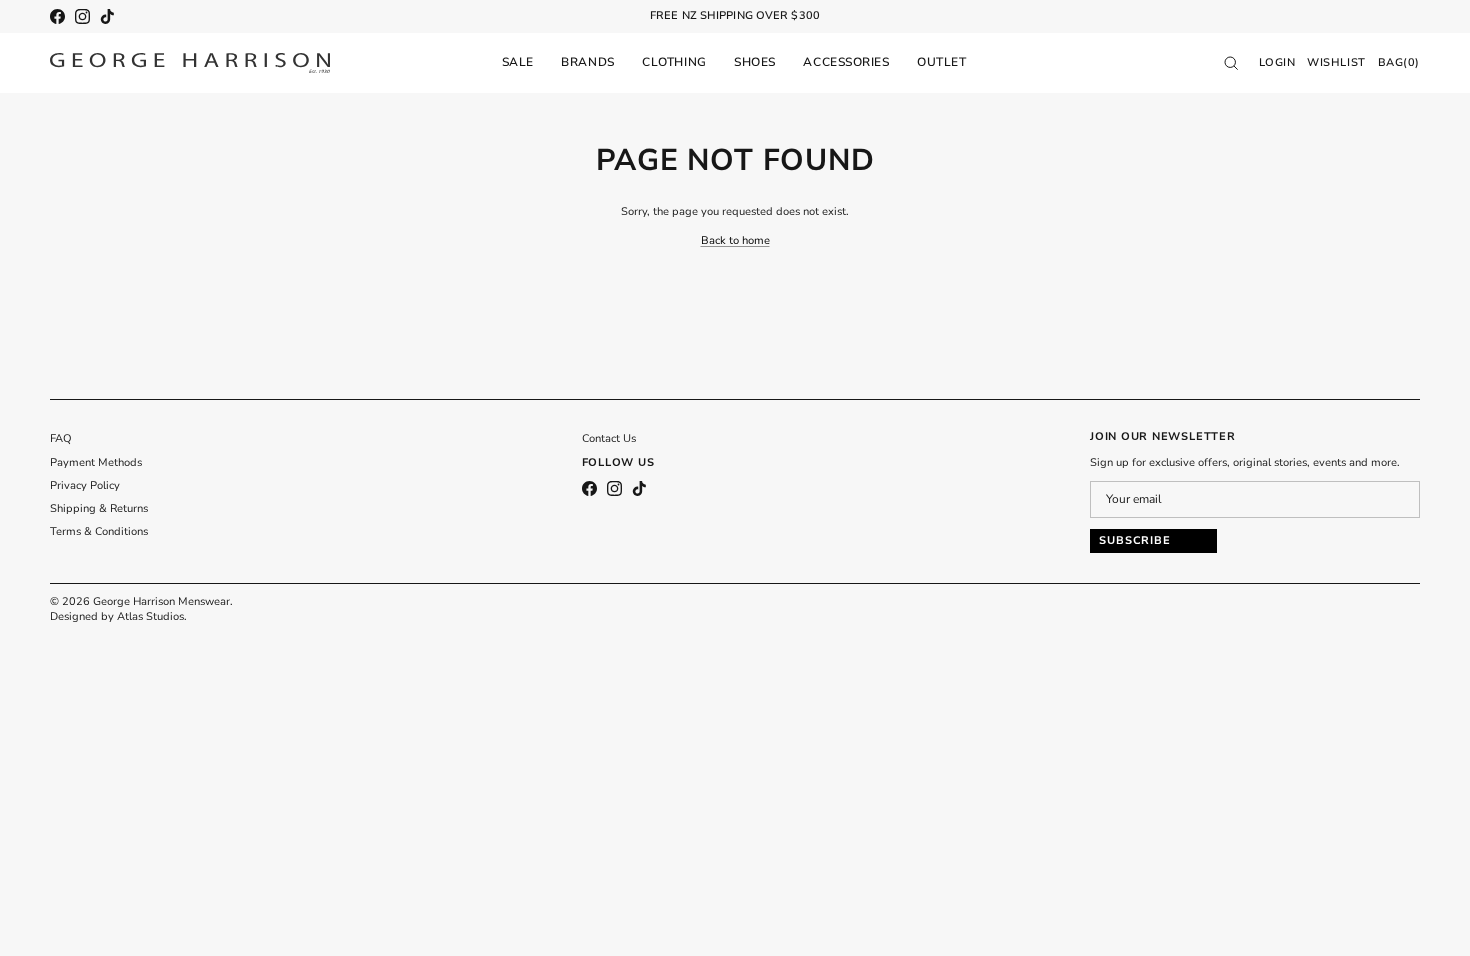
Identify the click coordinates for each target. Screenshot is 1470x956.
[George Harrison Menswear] (190, 63)
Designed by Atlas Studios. (118, 616)
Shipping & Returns (99, 508)
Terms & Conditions (99, 531)
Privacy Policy (85, 485)
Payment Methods (96, 462)
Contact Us (609, 438)
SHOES (755, 62)
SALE (518, 62)
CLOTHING (674, 62)
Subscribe (1135, 540)
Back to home (735, 240)
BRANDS (587, 62)
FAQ (61, 438)
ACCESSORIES (846, 62)
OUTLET (941, 62)
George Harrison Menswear (161, 601)
